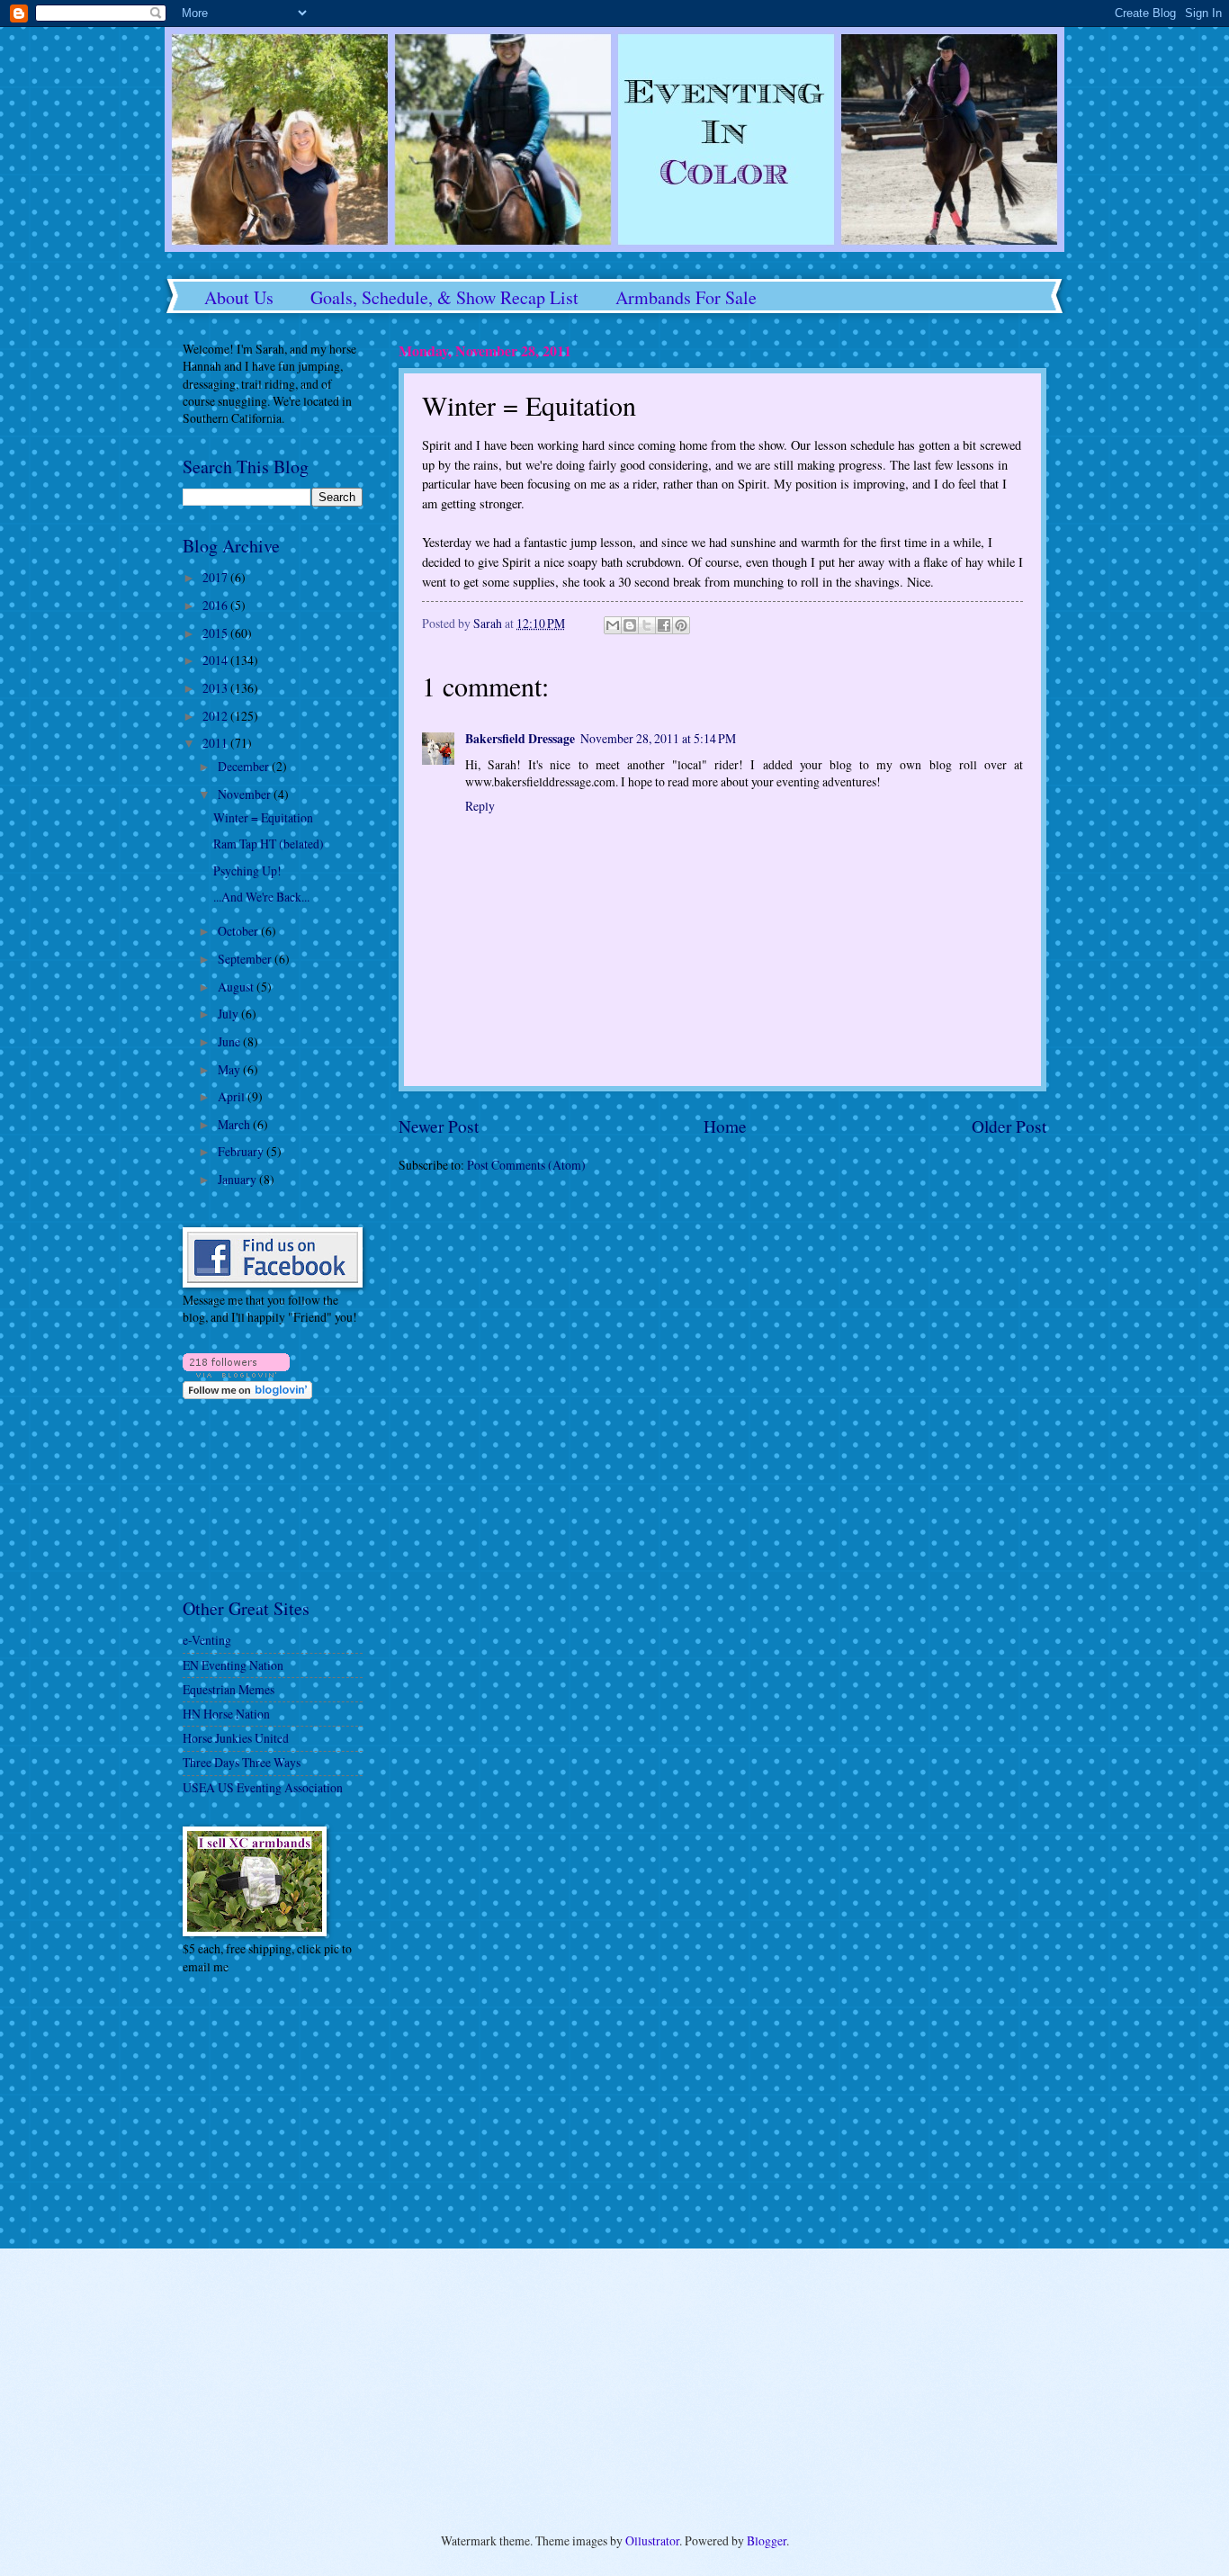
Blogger (767, 2540)
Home (725, 1126)
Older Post (1009, 1126)
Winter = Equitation (263, 817)
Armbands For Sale (686, 297)
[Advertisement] (237, 2110)
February (242, 1151)
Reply (480, 806)
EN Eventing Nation (233, 1665)
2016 (216, 605)
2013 (216, 688)
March (235, 1124)
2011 (216, 743)
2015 (216, 633)
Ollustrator (652, 2540)
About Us (239, 297)
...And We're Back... (261, 897)
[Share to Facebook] (664, 625)
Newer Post (439, 1126)
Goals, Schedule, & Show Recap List (444, 297)
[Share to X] (647, 625)
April (233, 1096)
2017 (216, 577)
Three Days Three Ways (242, 1762)
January (238, 1179)
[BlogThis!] (630, 625)
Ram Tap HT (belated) (269, 844)
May (230, 1069)
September (246, 959)
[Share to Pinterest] (681, 625)
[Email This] (613, 625)
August (237, 987)
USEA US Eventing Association (263, 1787)
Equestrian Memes (229, 1689)
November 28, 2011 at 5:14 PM (658, 738)
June (230, 1041)
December (245, 766)
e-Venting (207, 1640)
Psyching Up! (247, 871)
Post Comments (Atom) (526, 1165)
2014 (216, 660)
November (246, 794)
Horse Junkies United (236, 1738)
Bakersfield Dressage (520, 739)
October (239, 931)
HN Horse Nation (226, 1714)
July (229, 1014)
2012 (216, 716)
